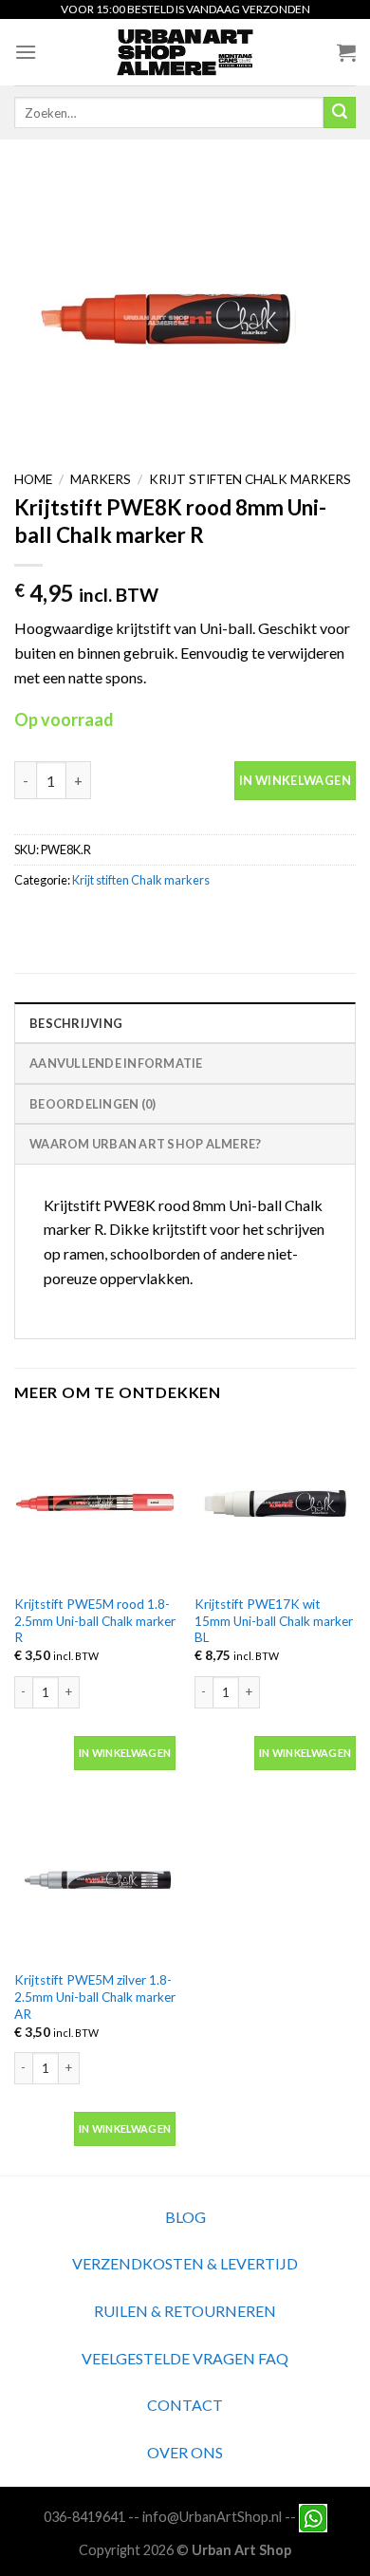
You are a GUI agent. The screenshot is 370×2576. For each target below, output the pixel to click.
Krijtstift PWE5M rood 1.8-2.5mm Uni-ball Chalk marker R (95, 1621)
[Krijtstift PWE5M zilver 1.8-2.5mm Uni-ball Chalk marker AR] (95, 1880)
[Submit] (340, 113)
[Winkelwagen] (346, 52)
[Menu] (26, 52)
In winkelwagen (295, 780)
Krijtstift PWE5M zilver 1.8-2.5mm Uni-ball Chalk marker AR (95, 1997)
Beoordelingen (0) (92, 1104)
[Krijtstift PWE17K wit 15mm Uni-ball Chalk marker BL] (275, 1503)
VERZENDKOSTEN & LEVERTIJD (185, 2263)
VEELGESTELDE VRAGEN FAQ (185, 2358)
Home (33, 479)
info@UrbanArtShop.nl (212, 2517)
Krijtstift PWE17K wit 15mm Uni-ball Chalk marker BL (274, 1621)
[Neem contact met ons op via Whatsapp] (313, 2517)
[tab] (185, 1022)
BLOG (185, 2217)
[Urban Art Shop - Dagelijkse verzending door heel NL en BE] (185, 52)
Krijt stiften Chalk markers (250, 479)
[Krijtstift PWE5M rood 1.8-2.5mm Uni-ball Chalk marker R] (95, 1503)
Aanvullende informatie (116, 1063)
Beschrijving (76, 1023)
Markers (101, 479)
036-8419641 (84, 2517)
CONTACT (185, 2405)
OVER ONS (185, 2452)
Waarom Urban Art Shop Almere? (145, 1144)
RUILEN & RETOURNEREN (185, 2311)
